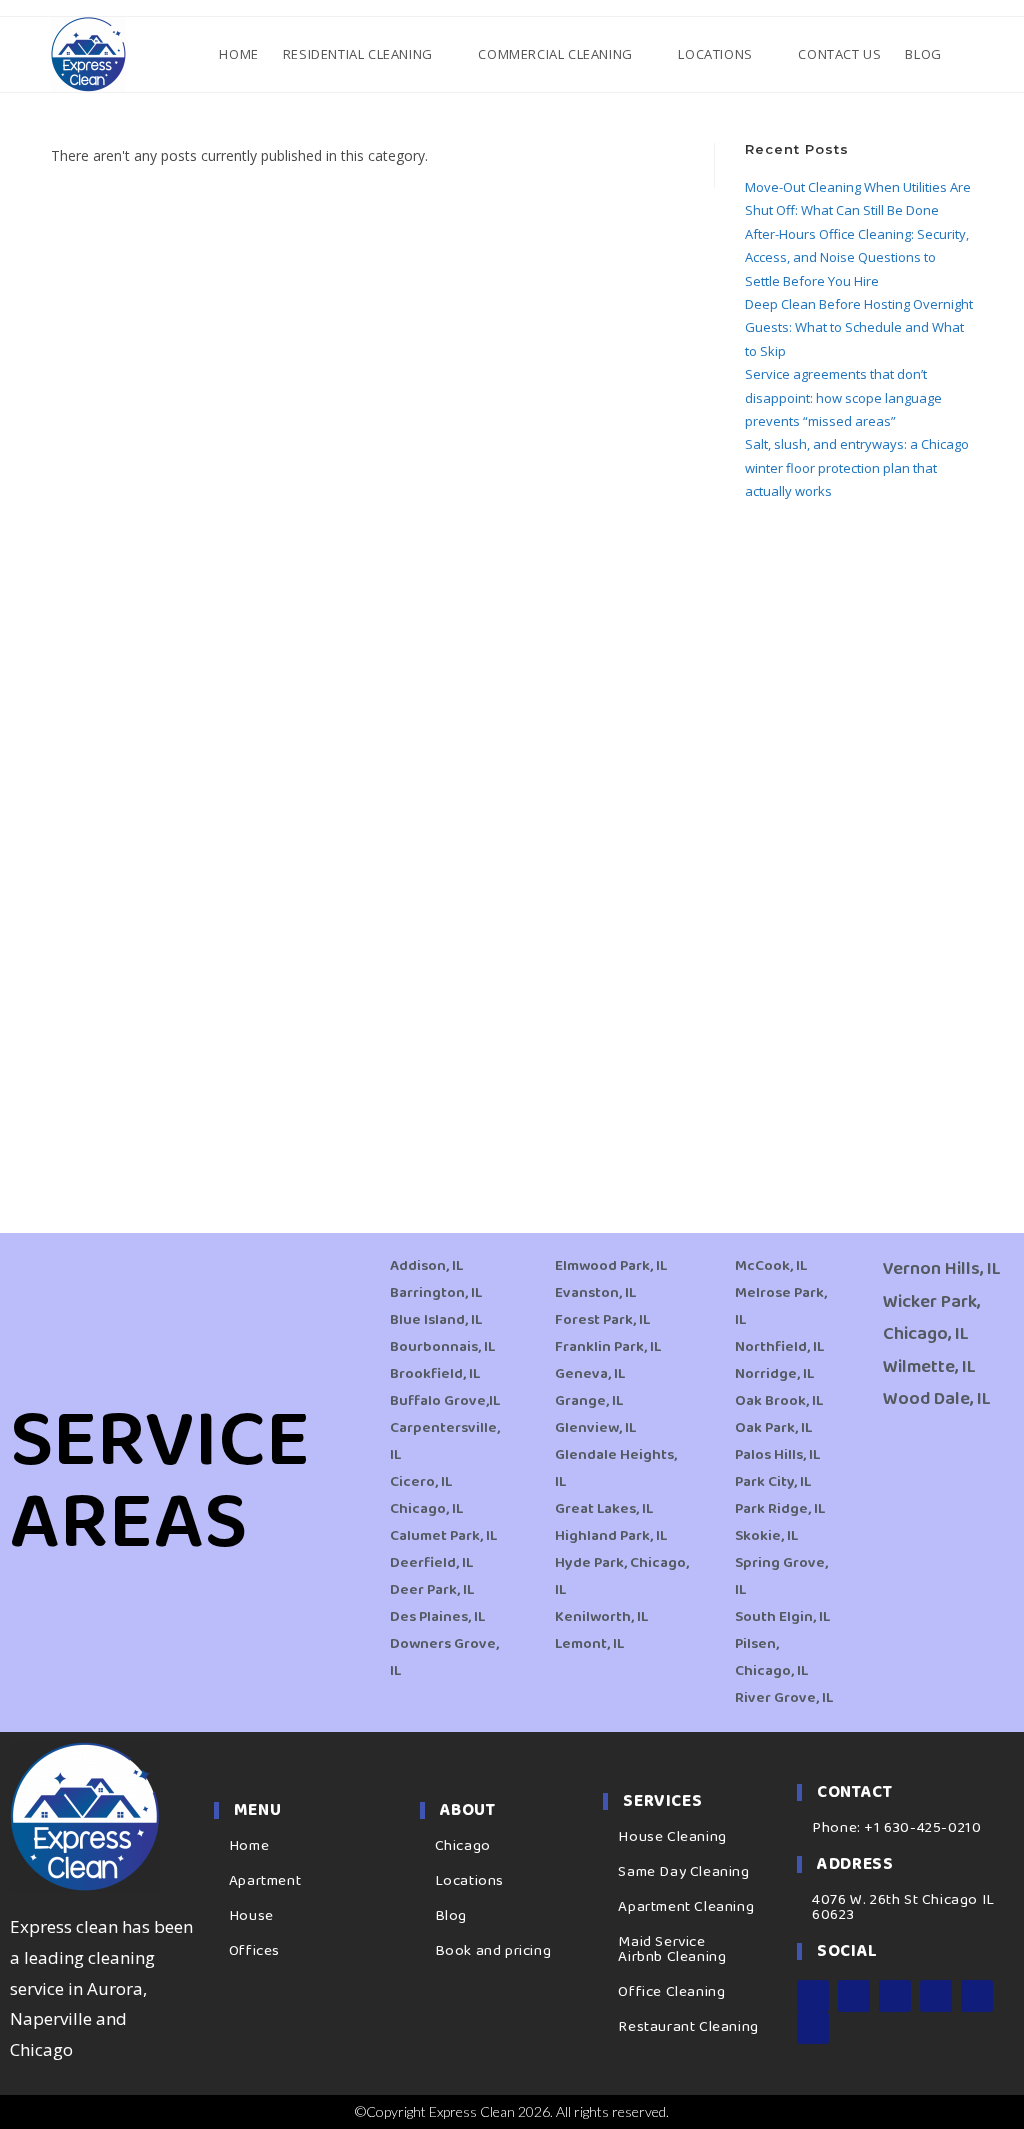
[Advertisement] (859, 843)
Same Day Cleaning (683, 1872)
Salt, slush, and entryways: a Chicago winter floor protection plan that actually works (857, 467)
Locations (469, 1881)
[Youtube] (936, 1996)
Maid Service (661, 1942)
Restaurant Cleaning (688, 2027)
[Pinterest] (977, 1996)
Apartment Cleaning (686, 1907)
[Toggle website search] (971, 54)
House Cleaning (672, 1837)
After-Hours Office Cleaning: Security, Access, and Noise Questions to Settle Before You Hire (857, 257)
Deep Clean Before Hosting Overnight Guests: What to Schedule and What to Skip (859, 327)
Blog (451, 1916)
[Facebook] (813, 1996)
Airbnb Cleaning (672, 1957)
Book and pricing (493, 1951)
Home (249, 1846)
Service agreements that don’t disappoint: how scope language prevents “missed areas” (843, 397)
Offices (254, 1951)
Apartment (265, 1881)
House (251, 1916)
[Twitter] (895, 1996)
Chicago (463, 1846)
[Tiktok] (813, 2028)
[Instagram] (854, 1996)
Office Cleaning (671, 1992)
